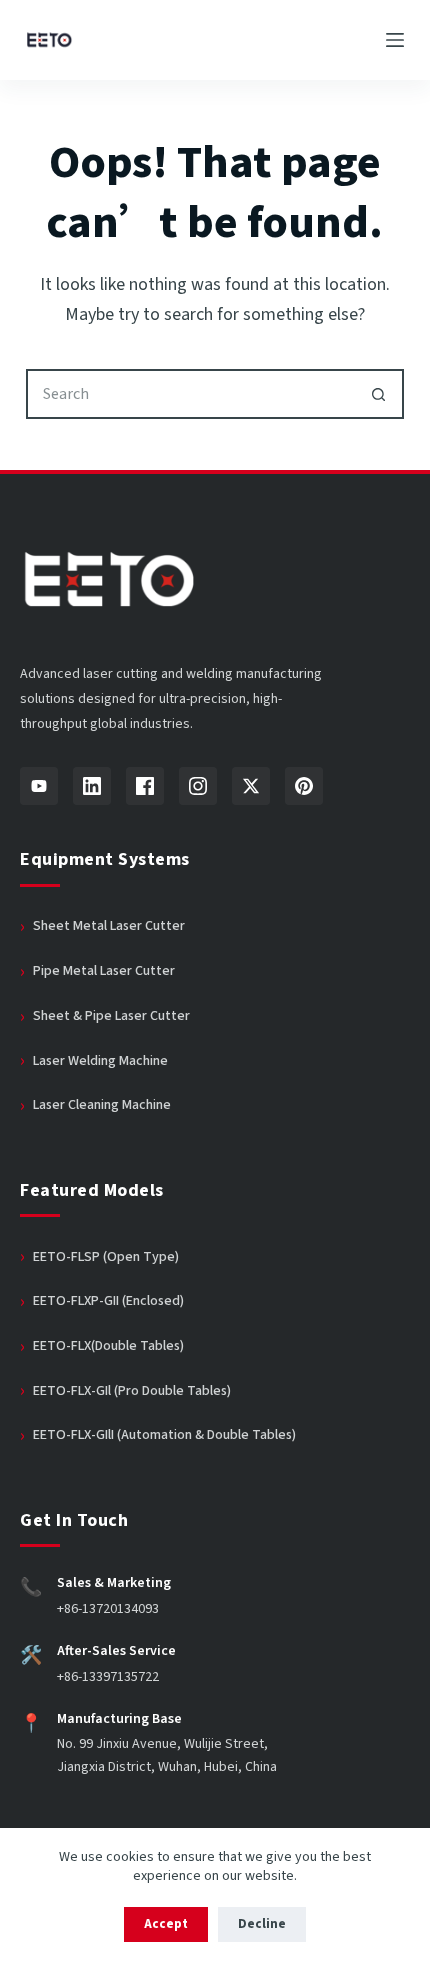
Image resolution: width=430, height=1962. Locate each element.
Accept (166, 1924)
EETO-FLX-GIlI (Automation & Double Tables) (164, 1435)
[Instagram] (198, 786)
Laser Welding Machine (100, 1061)
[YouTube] (39, 786)
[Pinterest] (304, 786)
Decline (262, 1924)
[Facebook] (145, 786)
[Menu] (395, 40)
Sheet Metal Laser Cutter (109, 926)
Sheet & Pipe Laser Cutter (111, 1016)
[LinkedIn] (92, 786)
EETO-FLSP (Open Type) (106, 1257)
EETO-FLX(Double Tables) (108, 1346)
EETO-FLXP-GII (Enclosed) (108, 1301)
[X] (251, 786)
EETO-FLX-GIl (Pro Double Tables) (132, 1391)
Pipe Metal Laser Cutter (104, 971)
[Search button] (379, 394)
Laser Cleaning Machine (102, 1105)
